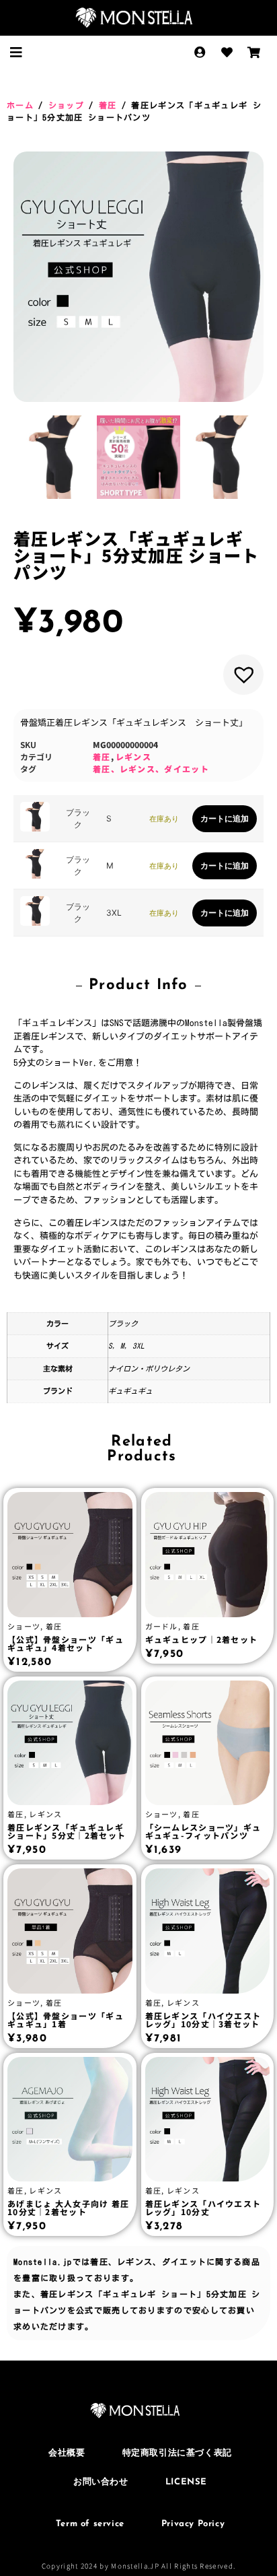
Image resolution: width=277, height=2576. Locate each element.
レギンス (133, 756)
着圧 (108, 105)
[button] (16, 53)
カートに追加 (225, 818)
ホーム (20, 105)
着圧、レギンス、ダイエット (151, 769)
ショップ (66, 105)
